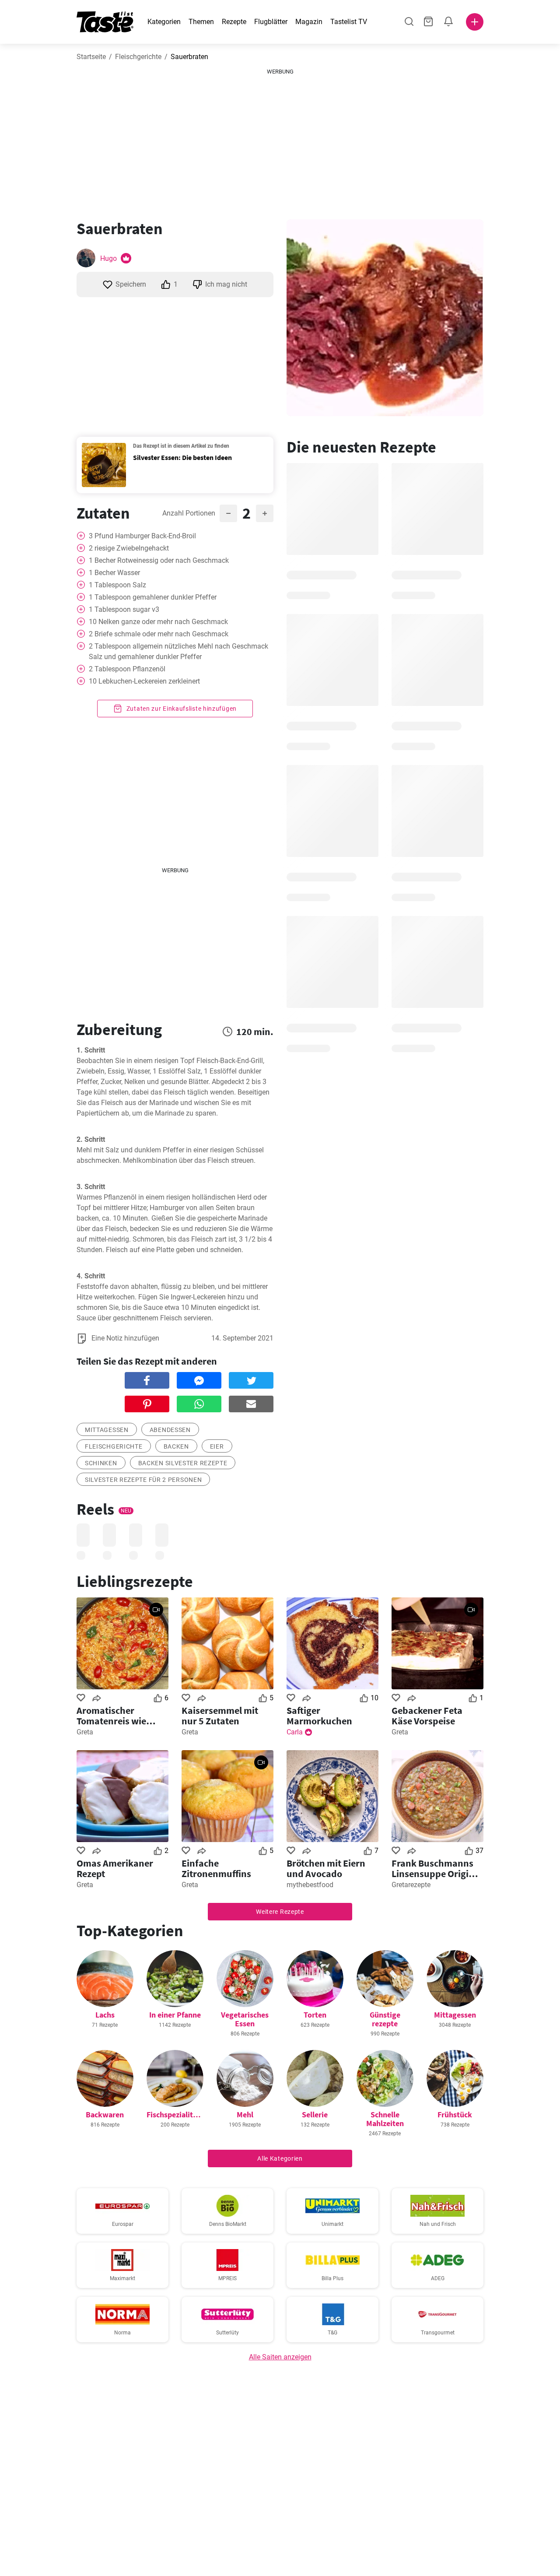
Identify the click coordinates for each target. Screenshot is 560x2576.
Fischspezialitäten (177, 2114)
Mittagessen (107, 1430)
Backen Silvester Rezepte (183, 1463)
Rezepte (234, 22)
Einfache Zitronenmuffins (216, 1868)
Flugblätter (271, 22)
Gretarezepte (411, 1885)
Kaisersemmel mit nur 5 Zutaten (220, 1716)
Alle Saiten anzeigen (280, 2357)
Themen (201, 22)
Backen (176, 1446)
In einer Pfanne (175, 2015)
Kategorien (164, 22)
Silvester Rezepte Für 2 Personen (143, 1480)
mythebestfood (310, 1885)
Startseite (91, 57)
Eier (217, 1446)
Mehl (245, 2114)
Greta (85, 1732)
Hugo (108, 258)
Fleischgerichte (138, 57)
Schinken (101, 1463)
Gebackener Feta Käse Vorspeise (427, 1716)
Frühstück (455, 2114)
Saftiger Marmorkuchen (319, 1716)
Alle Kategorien (280, 2158)
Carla (295, 1732)
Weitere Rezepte (280, 1912)
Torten (315, 2015)
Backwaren (105, 2114)
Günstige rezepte (385, 2019)
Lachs (105, 2015)
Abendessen (170, 1430)
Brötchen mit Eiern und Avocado (326, 1868)
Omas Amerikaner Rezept (115, 1868)
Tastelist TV (349, 22)
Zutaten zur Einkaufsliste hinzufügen (181, 709)
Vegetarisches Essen (245, 2019)
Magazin (309, 22)
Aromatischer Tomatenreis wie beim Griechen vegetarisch (111, 1716)
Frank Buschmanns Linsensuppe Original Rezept (437, 1868)
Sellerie (315, 2114)
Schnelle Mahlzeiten (385, 2119)
